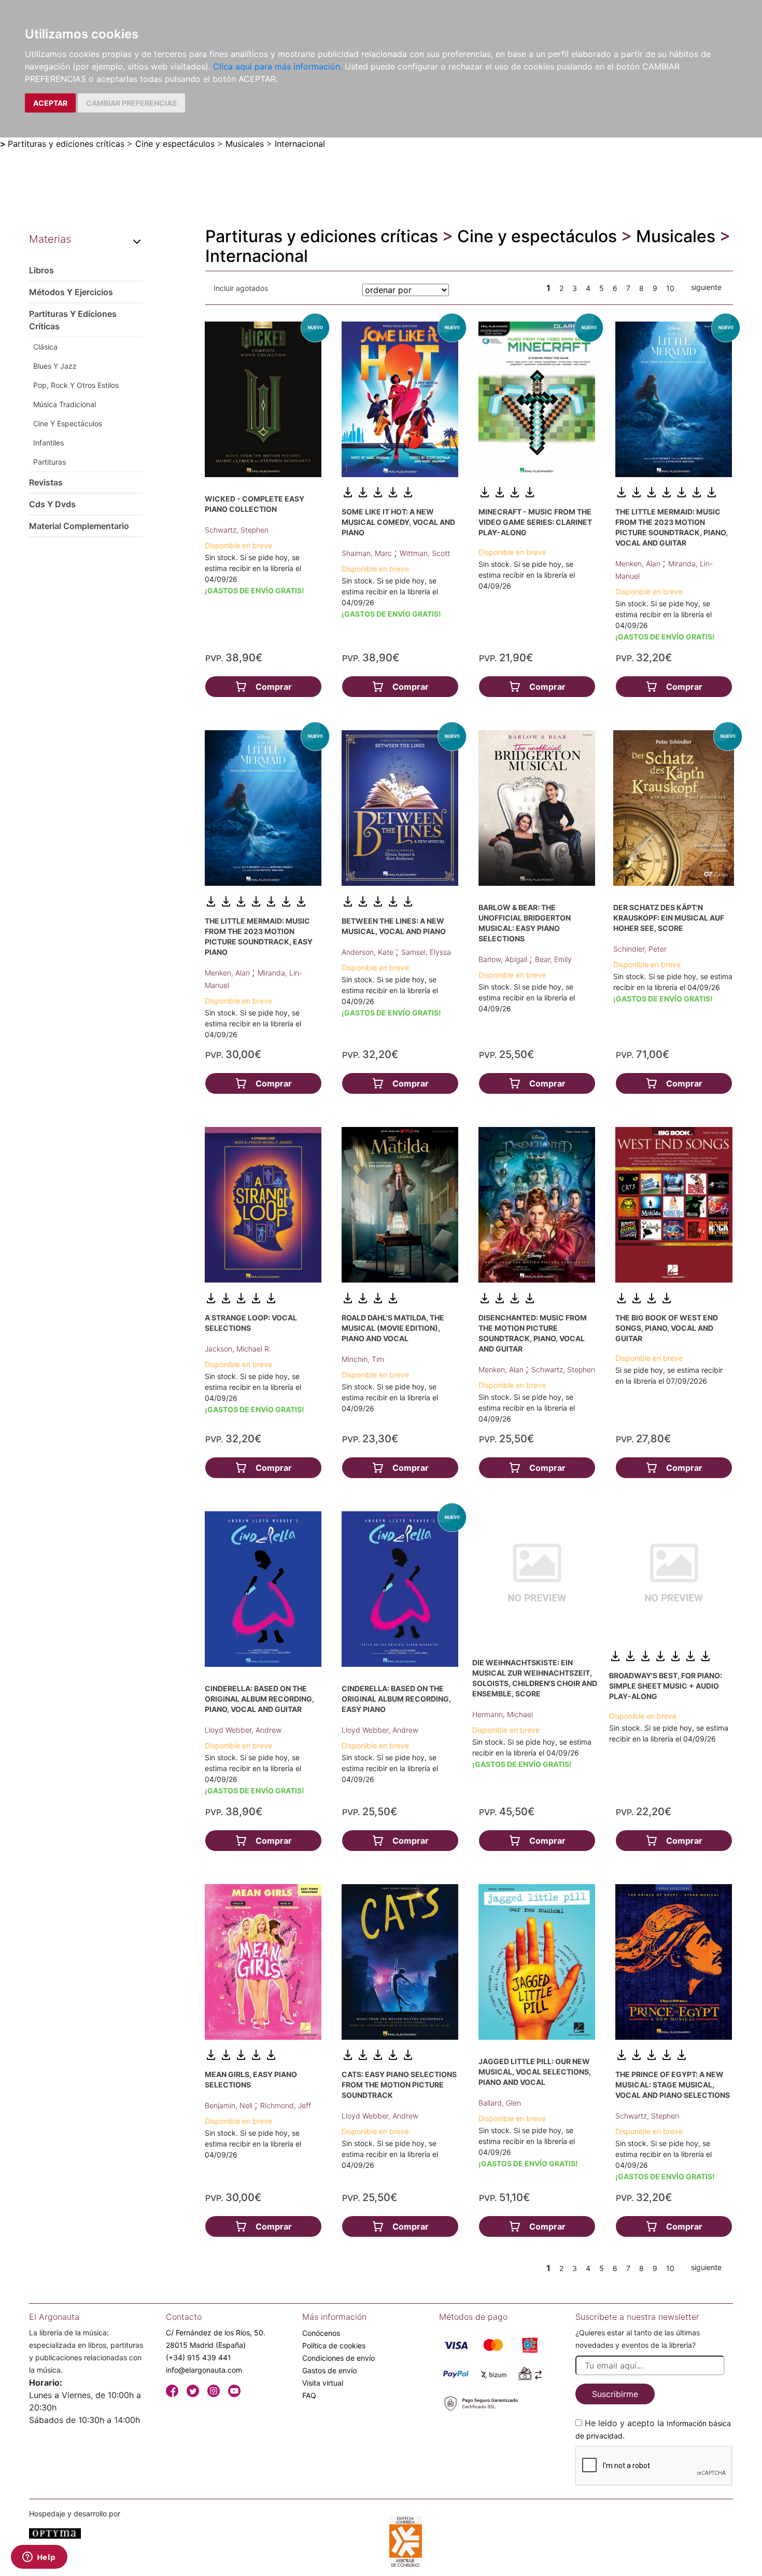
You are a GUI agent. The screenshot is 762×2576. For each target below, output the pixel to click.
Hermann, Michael (503, 1714)
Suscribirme (615, 2394)
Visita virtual (323, 2383)
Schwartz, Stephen (237, 530)
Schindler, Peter (640, 949)
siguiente (706, 287)
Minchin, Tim (363, 1359)
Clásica (45, 347)
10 (670, 288)
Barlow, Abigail (504, 959)
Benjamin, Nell (230, 2105)
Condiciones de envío (338, 2358)
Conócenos (321, 2333)
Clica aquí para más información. (278, 66)
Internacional (300, 144)
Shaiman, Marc (368, 553)
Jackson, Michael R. (238, 1349)
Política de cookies (334, 2345)
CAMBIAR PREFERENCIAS (131, 103)
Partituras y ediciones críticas (66, 144)
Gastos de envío (329, 2370)
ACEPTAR (50, 103)
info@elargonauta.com (204, 2370)
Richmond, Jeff (286, 2105)
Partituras (50, 462)
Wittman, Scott (425, 553)
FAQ (309, 2395)
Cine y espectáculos (175, 144)
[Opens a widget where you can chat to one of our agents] (39, 2558)
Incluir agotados (241, 288)
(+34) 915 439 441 (199, 2357)
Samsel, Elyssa (426, 952)
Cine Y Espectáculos (68, 423)
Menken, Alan (639, 563)
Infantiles (48, 443)
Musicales (245, 144)
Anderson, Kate (369, 952)
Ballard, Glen (500, 2103)
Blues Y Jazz (55, 366)
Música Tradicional (65, 404)
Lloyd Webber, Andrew (243, 1730)
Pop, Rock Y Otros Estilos (76, 385)
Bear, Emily (553, 959)
